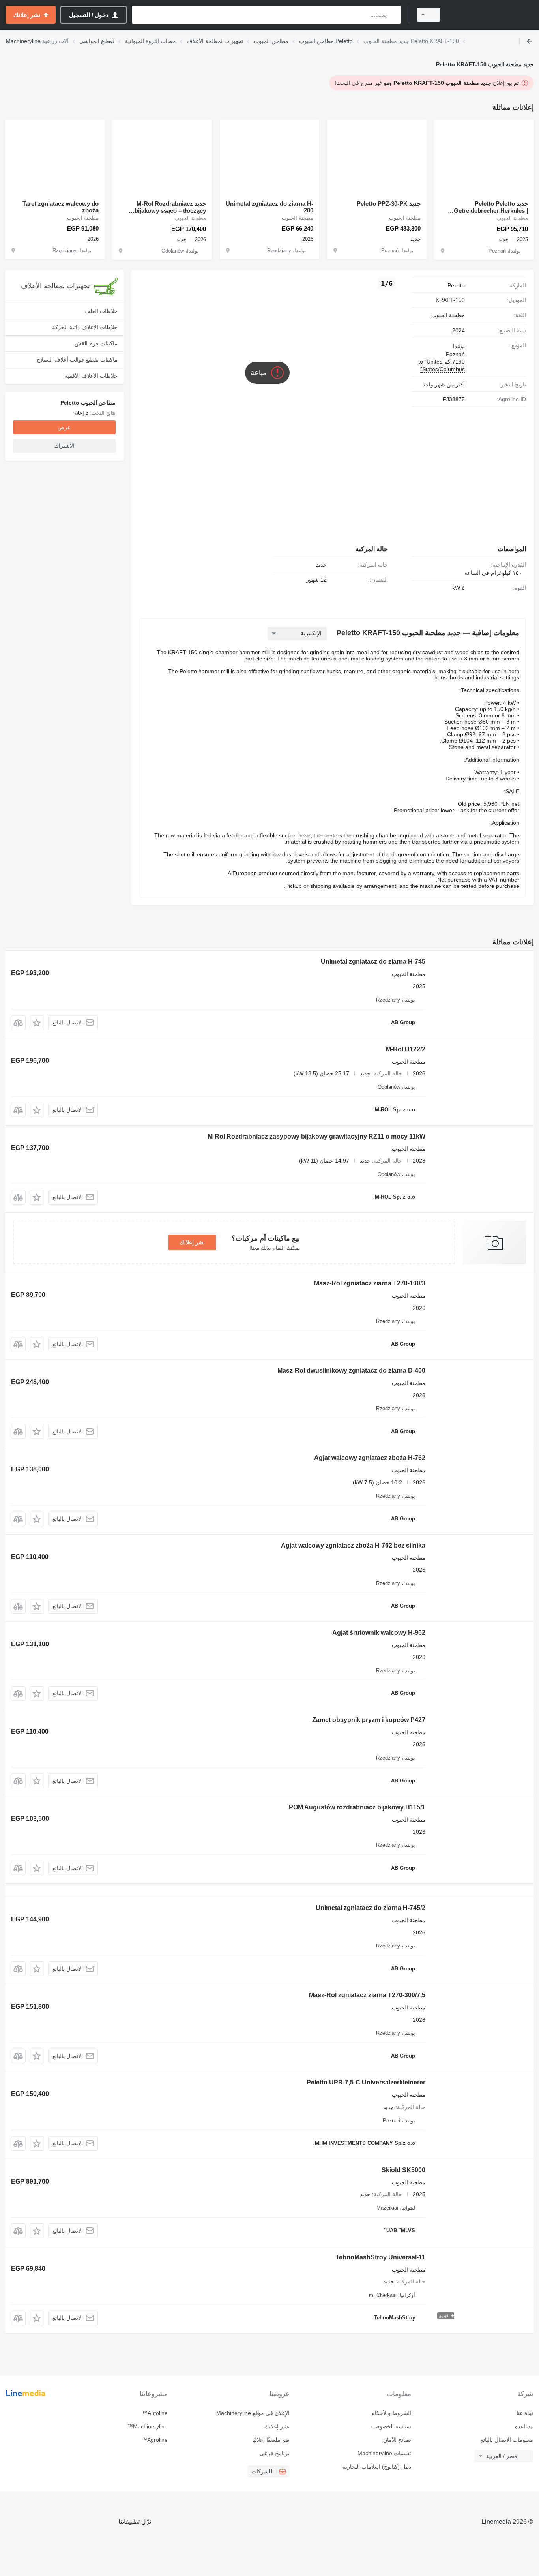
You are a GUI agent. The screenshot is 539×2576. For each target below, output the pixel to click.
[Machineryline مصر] (492, 15)
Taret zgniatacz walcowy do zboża (61, 207)
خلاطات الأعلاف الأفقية (91, 376)
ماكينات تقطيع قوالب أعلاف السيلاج (77, 360)
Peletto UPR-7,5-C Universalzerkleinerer (366, 2082)
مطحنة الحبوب (448, 315)
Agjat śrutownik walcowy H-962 (379, 1633)
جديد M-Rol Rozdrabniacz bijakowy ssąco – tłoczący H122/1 (170, 207)
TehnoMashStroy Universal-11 (380, 2257)
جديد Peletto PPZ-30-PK (389, 204)
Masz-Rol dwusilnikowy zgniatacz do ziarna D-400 (351, 1371)
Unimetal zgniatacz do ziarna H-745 (373, 962)
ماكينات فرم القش (96, 343)
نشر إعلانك (192, 1242)
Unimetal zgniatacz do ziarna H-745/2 (371, 1908)
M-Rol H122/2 (406, 1049)
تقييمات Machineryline (384, 2453)
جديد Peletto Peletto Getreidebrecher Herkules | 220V (491, 207)
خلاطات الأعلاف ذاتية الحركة (85, 327)
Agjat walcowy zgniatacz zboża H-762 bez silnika (353, 1545)
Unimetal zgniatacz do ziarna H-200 (269, 207)
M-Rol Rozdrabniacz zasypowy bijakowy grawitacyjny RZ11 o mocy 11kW (316, 1136)
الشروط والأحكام (391, 2413)
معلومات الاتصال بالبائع (507, 2440)
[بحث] (393, 15)
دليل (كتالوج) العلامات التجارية (377, 2467)
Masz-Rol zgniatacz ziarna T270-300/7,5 (367, 1995)
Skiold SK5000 (403, 2170)
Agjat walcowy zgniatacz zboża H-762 (370, 1458)
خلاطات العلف (101, 311)
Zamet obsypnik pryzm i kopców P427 (369, 1720)
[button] (37, 1023)
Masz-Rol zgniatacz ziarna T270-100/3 (370, 1283)
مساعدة (524, 2426)
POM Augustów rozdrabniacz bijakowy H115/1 (357, 1807)
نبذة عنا (525, 2413)
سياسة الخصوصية (391, 2426)
